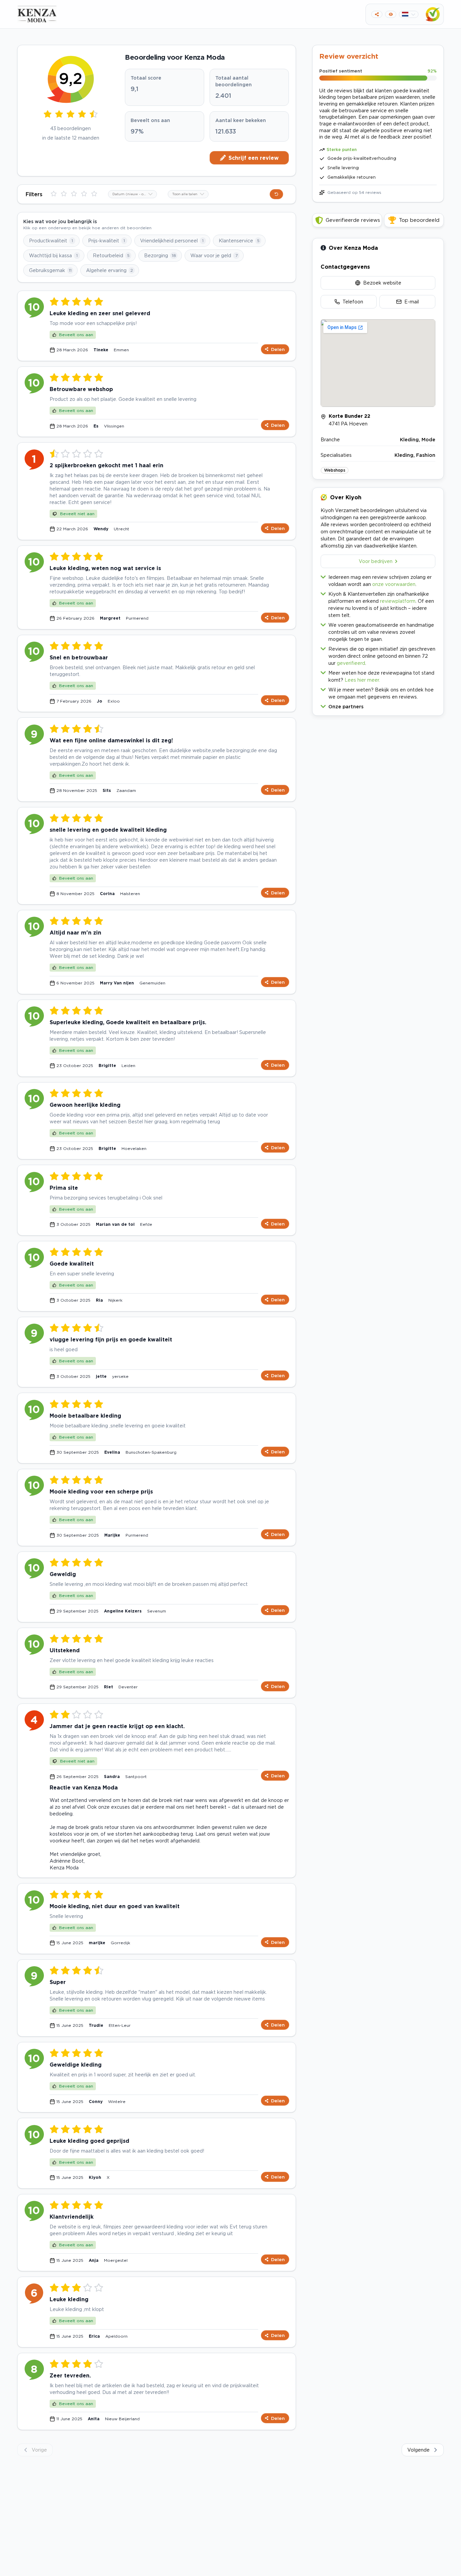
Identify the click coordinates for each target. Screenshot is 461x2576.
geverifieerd (351, 663)
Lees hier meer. (362, 680)
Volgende (418, 2450)
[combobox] (132, 194)
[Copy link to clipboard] (377, 14)
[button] (378, 705)
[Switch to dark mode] (391, 14)
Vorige (39, 2450)
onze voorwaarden (394, 584)
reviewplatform (398, 601)
